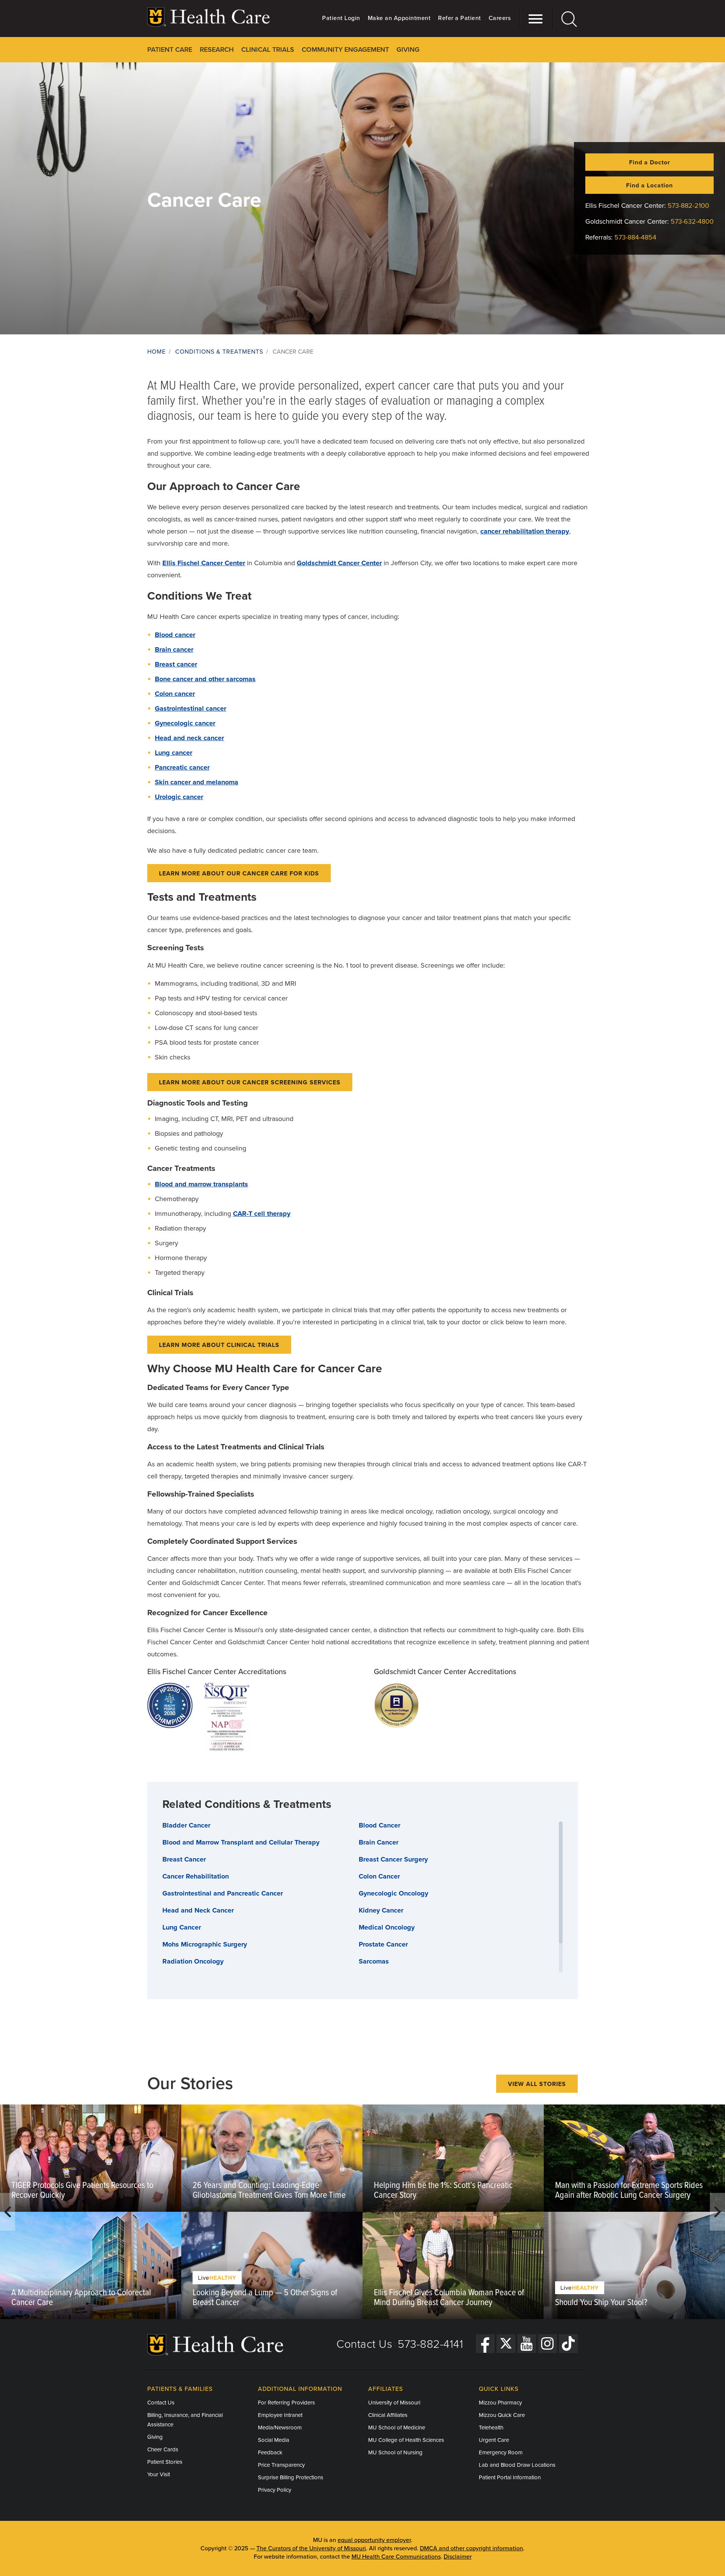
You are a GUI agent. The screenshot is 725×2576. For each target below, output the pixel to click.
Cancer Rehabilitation (196, 1876)
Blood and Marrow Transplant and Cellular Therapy (241, 1842)
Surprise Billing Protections (291, 2477)
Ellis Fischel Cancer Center (204, 563)
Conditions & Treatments (219, 352)
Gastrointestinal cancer (191, 708)
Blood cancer (175, 635)
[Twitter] (506, 2344)
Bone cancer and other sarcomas (205, 679)
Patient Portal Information (510, 2477)
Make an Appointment (399, 18)
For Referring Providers (286, 2403)
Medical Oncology (387, 1927)
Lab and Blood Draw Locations (517, 2465)
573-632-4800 (692, 221)
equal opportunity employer (374, 2540)
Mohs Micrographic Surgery (205, 1944)
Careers (500, 18)
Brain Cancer (379, 1842)
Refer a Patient (460, 18)
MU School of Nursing (395, 2452)
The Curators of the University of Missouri (311, 2548)
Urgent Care (494, 2440)
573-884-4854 (635, 237)
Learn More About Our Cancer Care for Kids (239, 874)
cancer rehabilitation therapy (525, 531)
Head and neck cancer (189, 738)
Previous (8, 2212)
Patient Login (341, 18)
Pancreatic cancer (182, 767)
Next (717, 2212)
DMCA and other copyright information (471, 2548)
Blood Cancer (379, 1825)
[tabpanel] (91, 2212)
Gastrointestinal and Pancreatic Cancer (223, 1893)
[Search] (565, 19)
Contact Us (364, 2344)
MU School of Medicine (397, 2428)
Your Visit (159, 2474)
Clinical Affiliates (388, 2415)
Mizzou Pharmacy (500, 2403)
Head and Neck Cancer (198, 1910)
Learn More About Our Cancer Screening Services (250, 1082)
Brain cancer (174, 649)
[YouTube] (527, 2344)
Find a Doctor (650, 162)
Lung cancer (174, 753)
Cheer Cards (163, 2449)
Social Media (274, 2440)
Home (157, 352)
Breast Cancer (184, 1859)
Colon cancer (175, 694)
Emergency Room (501, 2452)
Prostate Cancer (383, 1944)
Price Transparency (281, 2465)
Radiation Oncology (193, 1961)
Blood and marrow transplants (201, 1184)
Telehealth (491, 2428)
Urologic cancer (179, 797)
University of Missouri (394, 2403)
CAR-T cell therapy (262, 1214)
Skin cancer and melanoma (197, 782)
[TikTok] (568, 2344)
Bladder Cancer (186, 1825)
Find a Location (649, 186)
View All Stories (537, 2084)
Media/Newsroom (280, 2428)
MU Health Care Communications (396, 2557)
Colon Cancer (379, 1876)
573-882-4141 (430, 2344)
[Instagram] (548, 2344)
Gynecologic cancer (185, 723)
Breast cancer (176, 664)
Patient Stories (165, 2462)
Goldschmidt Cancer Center (339, 563)
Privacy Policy (275, 2490)
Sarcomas (374, 1961)
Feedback (270, 2452)
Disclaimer (458, 2557)
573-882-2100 (688, 206)
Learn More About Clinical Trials (219, 1345)
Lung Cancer (182, 1927)
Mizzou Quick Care (502, 2415)
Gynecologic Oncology (393, 1893)
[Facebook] (485, 2344)
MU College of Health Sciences (406, 2440)
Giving (155, 2437)
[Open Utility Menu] (532, 19)
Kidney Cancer (381, 1910)
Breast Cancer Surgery (393, 1859)
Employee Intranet (280, 2415)
